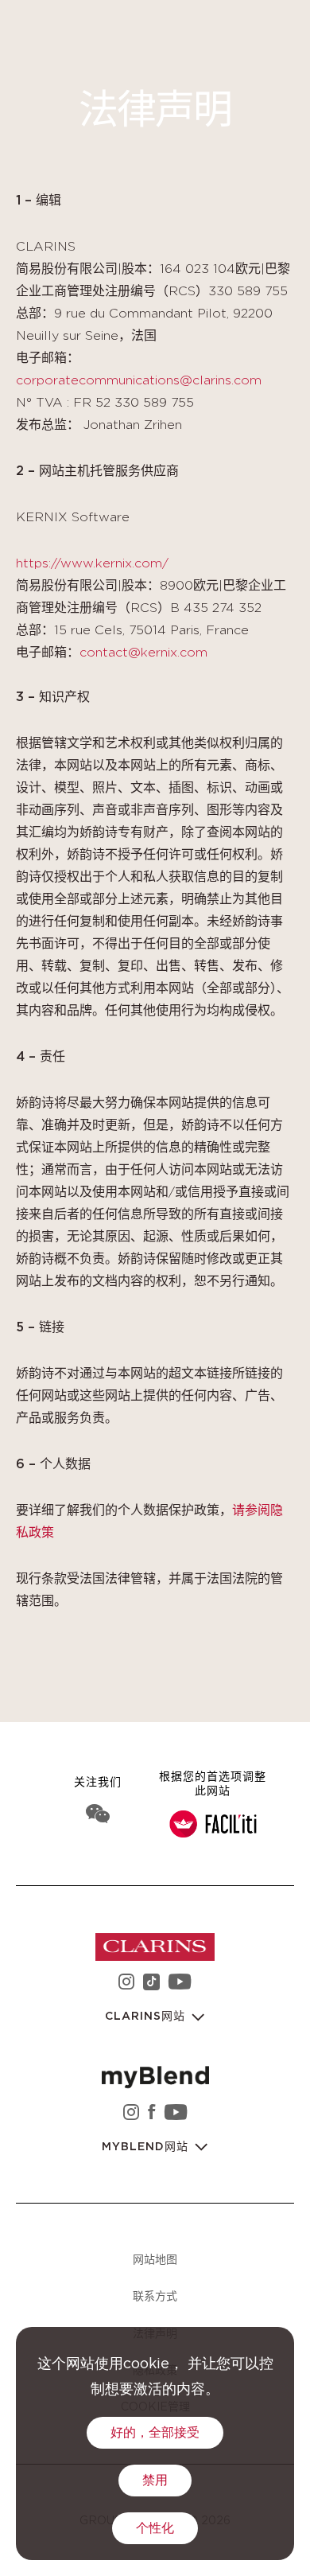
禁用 (155, 2481)
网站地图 (155, 2259)
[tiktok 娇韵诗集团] (151, 1984)
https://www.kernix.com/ (92, 563)
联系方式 (155, 2295)
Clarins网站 (147, 2017)
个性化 (155, 2528)
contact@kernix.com (143, 653)
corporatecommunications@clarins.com (139, 380)
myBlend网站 (147, 2147)
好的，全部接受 (155, 2433)
